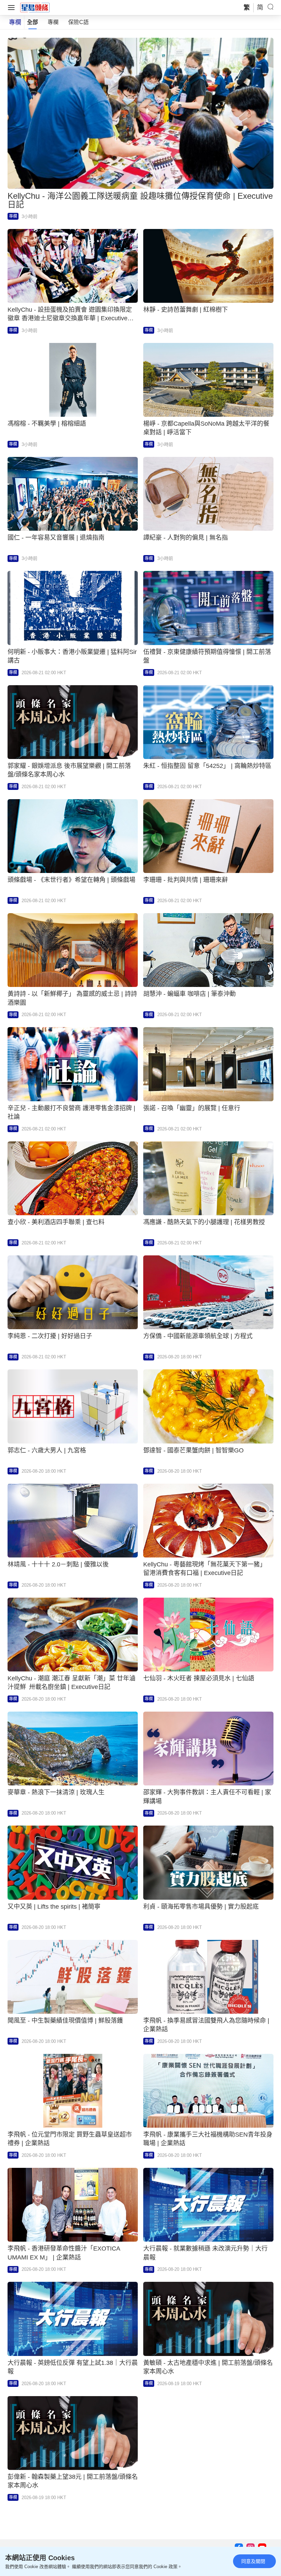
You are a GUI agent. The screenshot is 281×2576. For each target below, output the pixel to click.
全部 (33, 22)
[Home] (35, 7)
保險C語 (78, 22)
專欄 (53, 22)
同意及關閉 (253, 2561)
